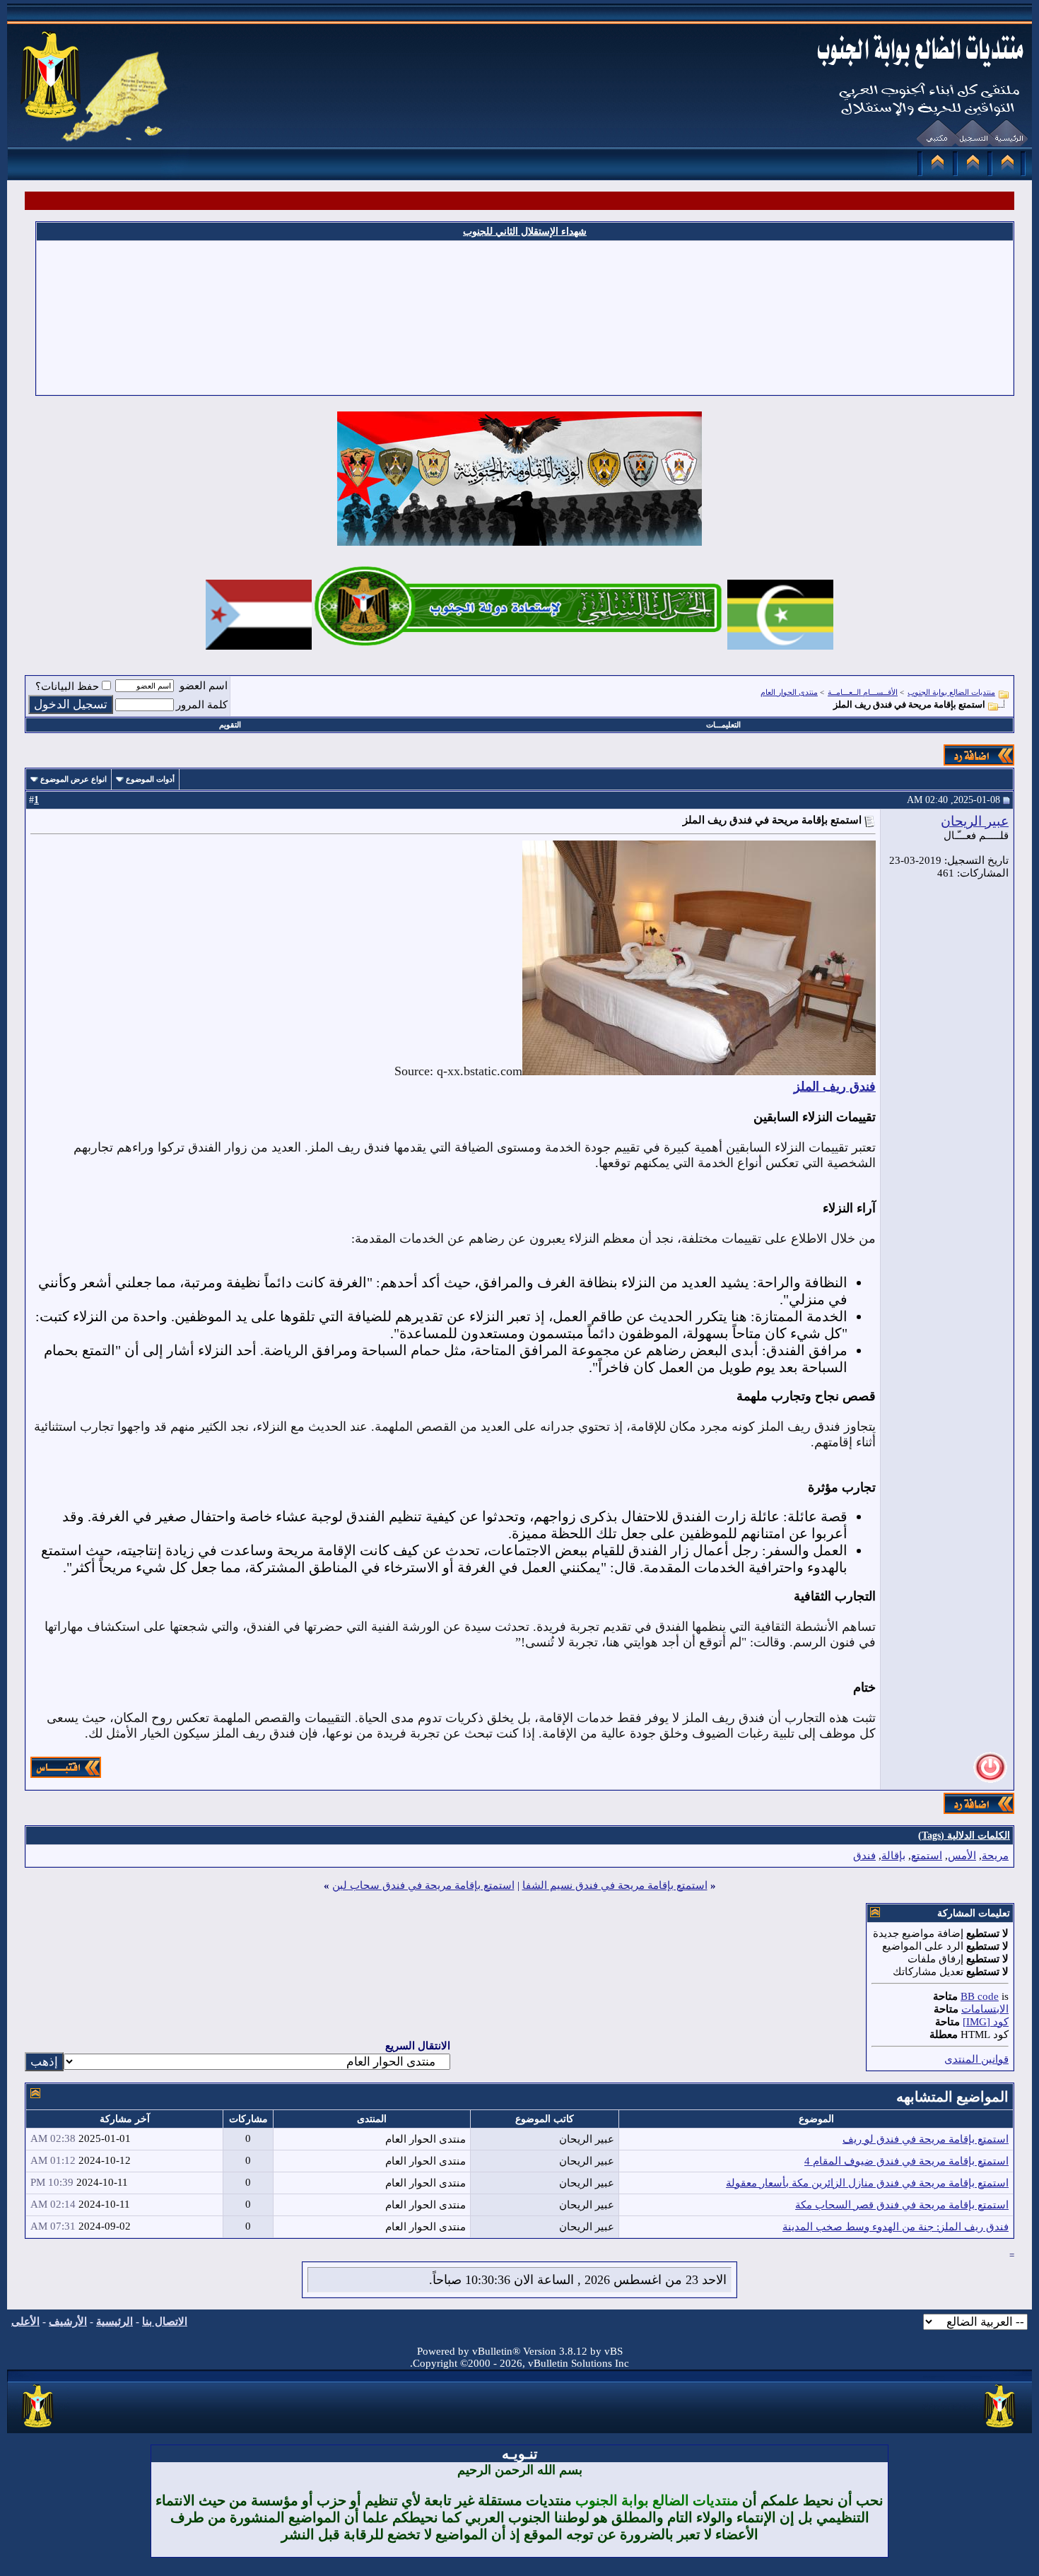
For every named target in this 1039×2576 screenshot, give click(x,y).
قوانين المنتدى (976, 2059)
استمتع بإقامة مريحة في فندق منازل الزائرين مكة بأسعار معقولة (867, 2183)
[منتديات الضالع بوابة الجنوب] (39, 2428)
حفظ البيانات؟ (67, 686)
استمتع (927, 1856)
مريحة (995, 1856)
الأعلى (25, 2322)
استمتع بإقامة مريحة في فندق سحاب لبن (423, 1885)
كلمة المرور (202, 705)
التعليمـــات (723, 725)
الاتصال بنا (165, 2322)
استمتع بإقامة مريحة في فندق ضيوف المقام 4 (906, 2161)
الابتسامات (985, 2009)
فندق (864, 1856)
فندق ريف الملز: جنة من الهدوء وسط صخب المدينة (896, 2227)
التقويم (230, 725)
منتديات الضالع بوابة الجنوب (951, 692)
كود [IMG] (986, 2022)
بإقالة (893, 1856)
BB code (980, 1996)
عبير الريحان (975, 821)
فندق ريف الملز (835, 1087)
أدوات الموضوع (150, 779)
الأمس (962, 1856)
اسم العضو (204, 686)
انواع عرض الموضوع (74, 779)
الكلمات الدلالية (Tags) (964, 1836)
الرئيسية (115, 2322)
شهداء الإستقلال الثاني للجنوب (525, 232)
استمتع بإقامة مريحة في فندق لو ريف (926, 2139)
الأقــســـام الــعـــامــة (863, 692)
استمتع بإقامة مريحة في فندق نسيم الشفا (615, 1885)
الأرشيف (68, 2322)
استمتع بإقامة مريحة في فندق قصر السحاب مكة (902, 2205)
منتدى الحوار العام (789, 692)
